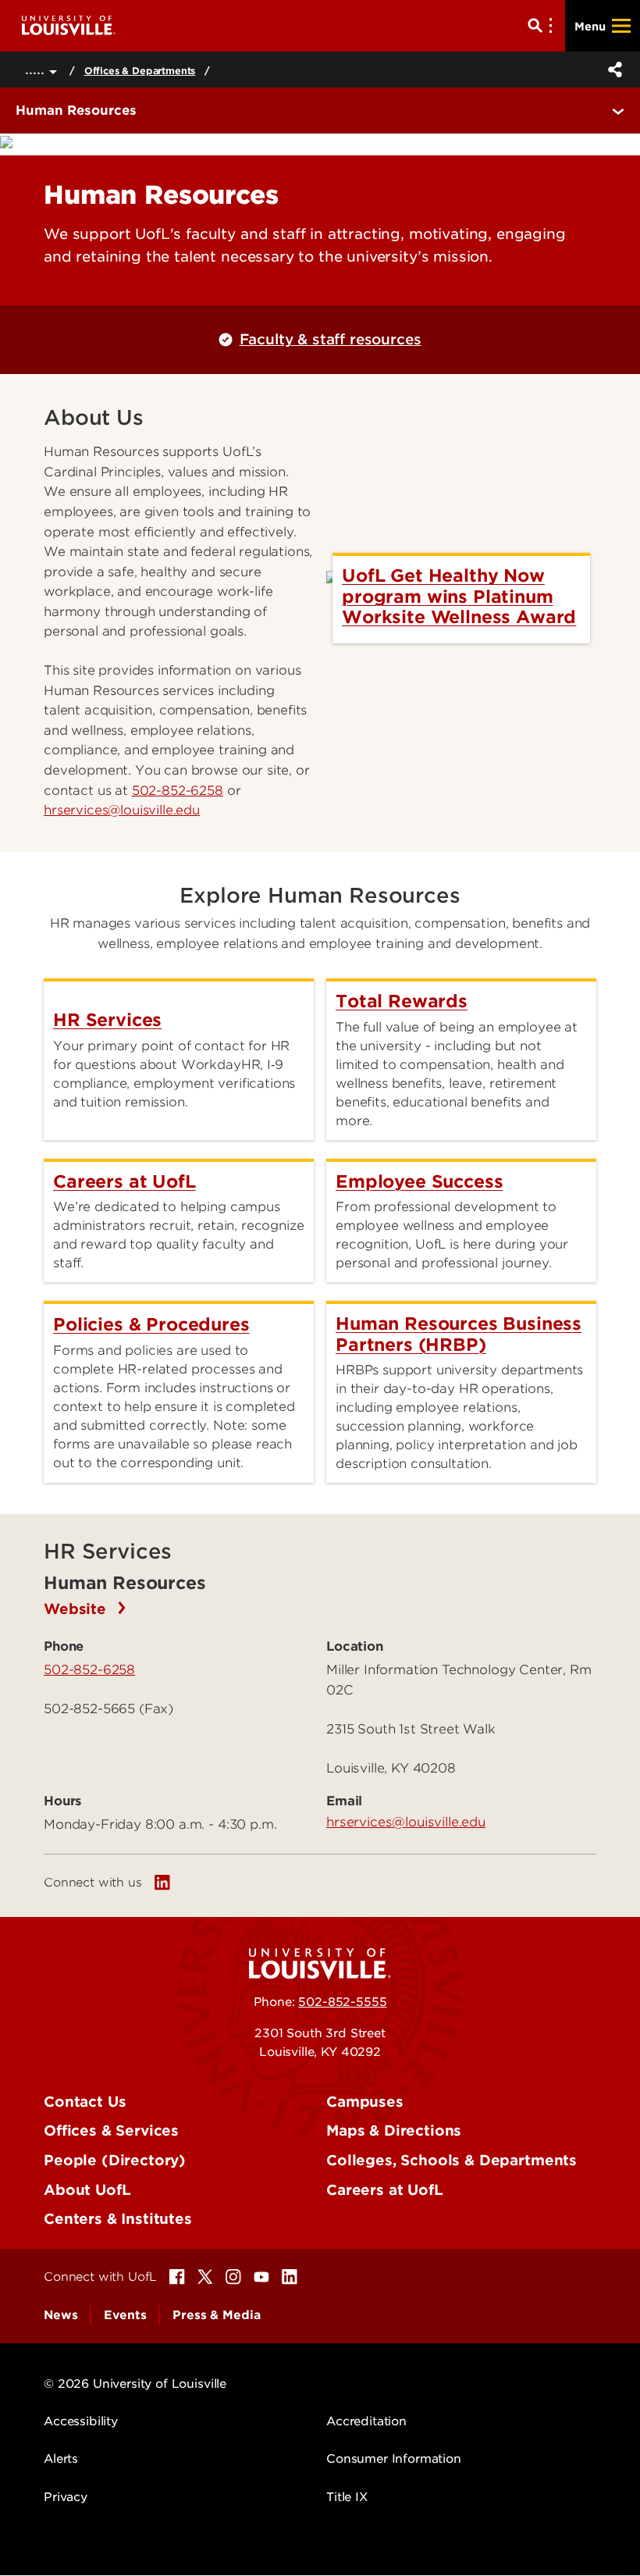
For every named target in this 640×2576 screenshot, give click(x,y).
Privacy (66, 2497)
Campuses (365, 2102)
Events (125, 2315)
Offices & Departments (140, 71)
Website (77, 1609)
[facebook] (177, 2277)
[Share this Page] (612, 69)
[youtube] (261, 2277)
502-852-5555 (342, 2002)
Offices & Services (111, 2131)
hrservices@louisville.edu (406, 1822)
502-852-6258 (178, 791)
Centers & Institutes (118, 2219)
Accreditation (366, 2421)
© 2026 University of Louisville (135, 2384)
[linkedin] (162, 1883)
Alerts (61, 2459)
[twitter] (205, 2277)
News (60, 2315)
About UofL (87, 2190)
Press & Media (216, 2315)
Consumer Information (394, 2459)
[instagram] (233, 2277)
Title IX (347, 2497)
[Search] (543, 26)
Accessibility (81, 2421)
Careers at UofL (385, 2190)
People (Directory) (115, 2160)
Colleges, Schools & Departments (452, 2160)
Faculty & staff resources (330, 339)
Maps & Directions (394, 2131)
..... (37, 69)
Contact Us (85, 2102)
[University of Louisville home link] (69, 25)
